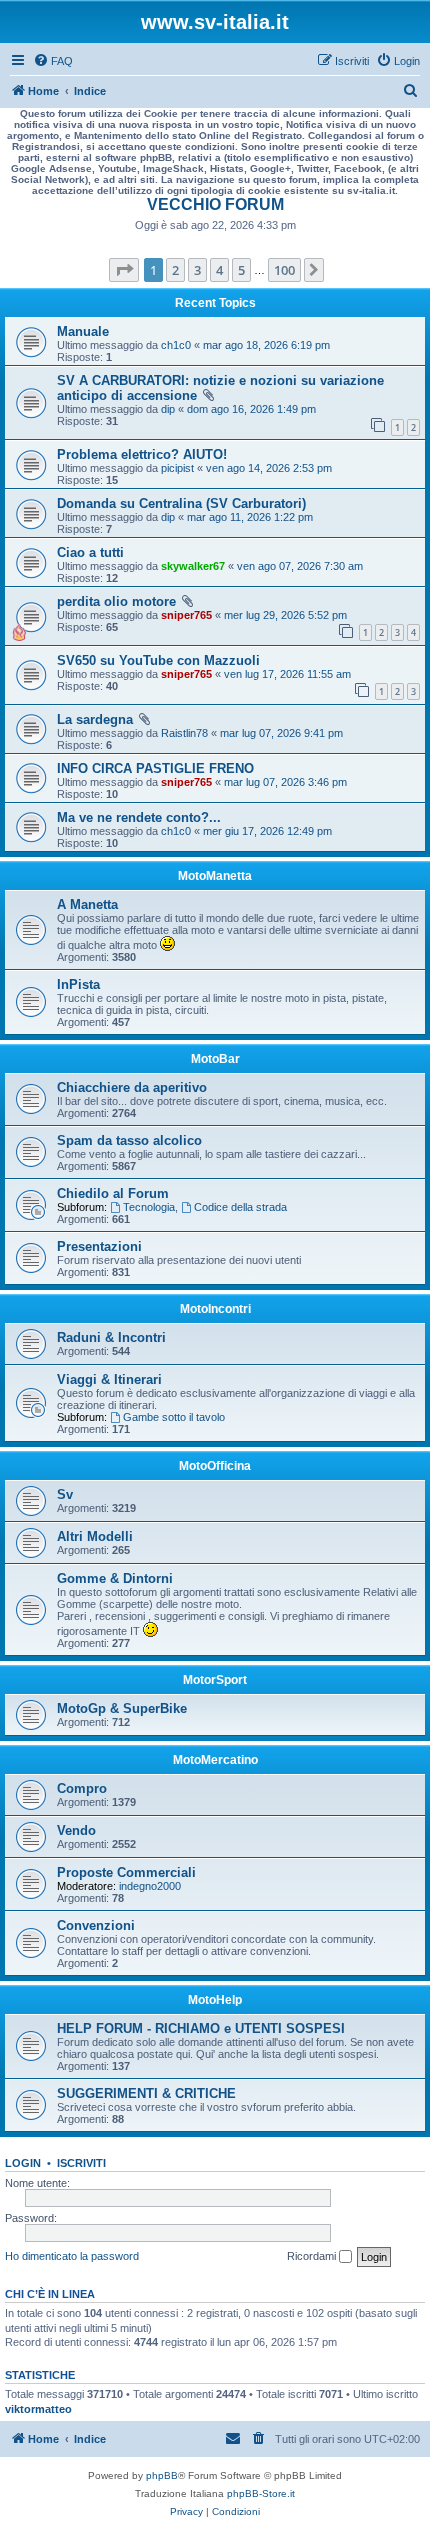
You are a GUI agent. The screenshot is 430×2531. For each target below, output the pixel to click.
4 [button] (219, 270)
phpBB (162, 2475)
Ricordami (313, 2256)
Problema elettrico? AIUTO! (142, 454)
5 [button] (241, 270)
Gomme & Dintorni (115, 1578)
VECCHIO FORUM (215, 204)
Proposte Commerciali (126, 1872)
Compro (82, 1788)
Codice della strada (240, 1207)
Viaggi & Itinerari (109, 1379)
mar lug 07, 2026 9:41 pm (281, 733)
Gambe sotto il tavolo (174, 1417)
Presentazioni (99, 1246)
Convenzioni (96, 1925)
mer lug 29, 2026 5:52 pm (285, 615)
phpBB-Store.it (261, 2493)
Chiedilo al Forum (113, 1193)
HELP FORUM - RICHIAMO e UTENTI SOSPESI (201, 2028)
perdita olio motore (116, 601)
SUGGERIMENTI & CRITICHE (146, 2093)
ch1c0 (176, 345)
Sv (65, 1494)
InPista (78, 984)
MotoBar (215, 1059)
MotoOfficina (215, 1466)
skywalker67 (193, 566)
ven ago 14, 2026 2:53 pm (269, 468)
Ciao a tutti (90, 552)
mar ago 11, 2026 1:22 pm (250, 517)
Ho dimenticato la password (72, 2256)
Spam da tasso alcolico (129, 1140)
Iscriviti (81, 2163)
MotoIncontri (215, 1309)
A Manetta (87, 904)
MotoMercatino (215, 1760)
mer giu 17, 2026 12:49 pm (267, 831)
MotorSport (215, 1680)
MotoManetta (215, 876)
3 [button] (197, 270)
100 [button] (284, 270)
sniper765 (186, 615)
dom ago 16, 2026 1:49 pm (251, 409)
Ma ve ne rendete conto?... (139, 817)
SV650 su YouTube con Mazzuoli (158, 660)
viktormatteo (38, 2409)
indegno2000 (150, 1886)
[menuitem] (53, 61)
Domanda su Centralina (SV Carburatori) (181, 503)
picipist (177, 468)
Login (23, 2163)
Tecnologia (149, 1207)
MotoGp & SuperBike (122, 1708)
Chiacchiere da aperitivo (132, 1087)
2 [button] (175, 270)
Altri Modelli (95, 1536)
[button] (124, 270)
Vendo (76, 1830)
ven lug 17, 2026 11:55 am (287, 674)
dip (168, 409)
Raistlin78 (184, 733)
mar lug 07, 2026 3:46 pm (285, 782)
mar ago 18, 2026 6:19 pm (266, 345)
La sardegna (95, 719)
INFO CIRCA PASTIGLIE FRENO (155, 768)
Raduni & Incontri (111, 1337)
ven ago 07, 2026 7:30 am (300, 566)
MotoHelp (215, 2000)
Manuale (83, 331)
